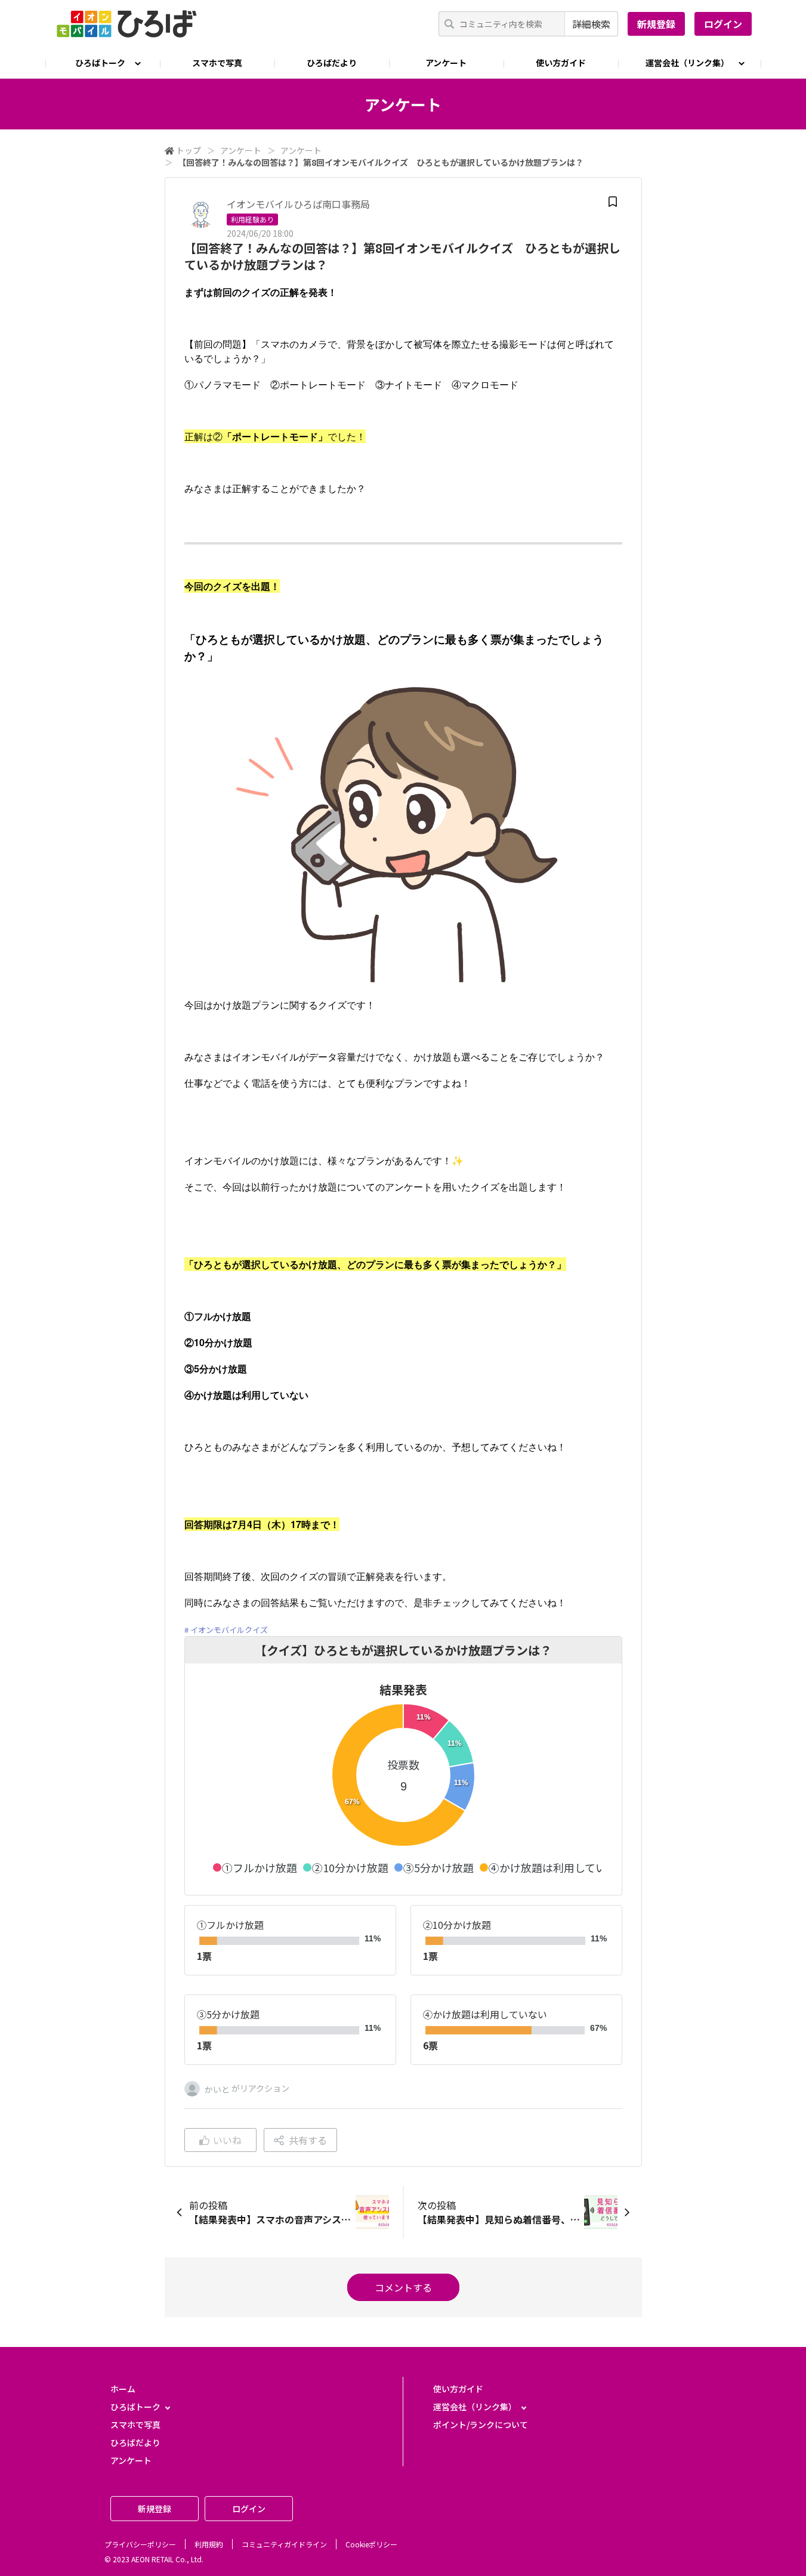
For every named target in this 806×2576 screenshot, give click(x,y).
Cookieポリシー (371, 2544)
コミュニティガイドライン (284, 2544)
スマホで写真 (217, 63)
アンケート (446, 63)
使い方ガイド (561, 63)
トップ (189, 150)
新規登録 (656, 24)
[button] (255, 1867)
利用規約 (209, 2544)
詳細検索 (591, 24)
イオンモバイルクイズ (229, 1630)
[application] (403, 1788)
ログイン (723, 24)
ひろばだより (332, 63)
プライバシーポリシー (140, 2544)
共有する (308, 2140)
